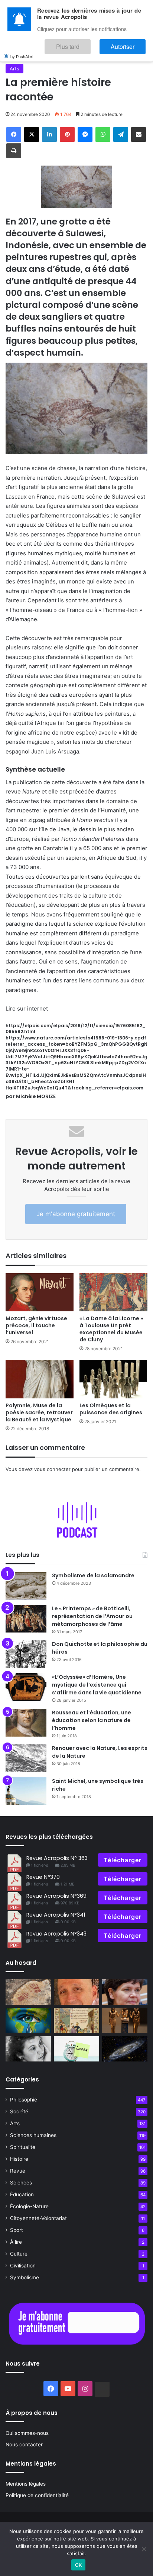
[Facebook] (14, 134)
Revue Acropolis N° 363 (57, 1858)
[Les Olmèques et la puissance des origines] (113, 1379)
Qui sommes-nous (27, 2433)
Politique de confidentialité (37, 2495)
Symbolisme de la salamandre (93, 1575)
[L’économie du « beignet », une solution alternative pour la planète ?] (125, 1992)
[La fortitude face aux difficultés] (28, 2021)
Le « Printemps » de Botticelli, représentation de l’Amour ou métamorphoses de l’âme (92, 1616)
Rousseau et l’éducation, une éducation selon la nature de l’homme (92, 1720)
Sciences (21, 2183)
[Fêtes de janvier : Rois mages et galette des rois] (76, 2021)
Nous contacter (24, 2444)
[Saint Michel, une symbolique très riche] (26, 1791)
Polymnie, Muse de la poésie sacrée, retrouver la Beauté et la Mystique (39, 1412)
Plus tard (90, 43)
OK (79, 2565)
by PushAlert (22, 51)
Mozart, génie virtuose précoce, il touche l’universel (36, 1325)
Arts (14, 69)
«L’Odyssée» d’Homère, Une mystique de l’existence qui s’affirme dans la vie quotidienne (97, 1685)
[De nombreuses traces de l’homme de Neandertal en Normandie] (28, 1992)
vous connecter (52, 1469)
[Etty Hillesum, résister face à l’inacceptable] (28, 2049)
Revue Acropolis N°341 (56, 1915)
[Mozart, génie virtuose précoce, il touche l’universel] (40, 1292)
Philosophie (24, 2100)
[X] (32, 134)
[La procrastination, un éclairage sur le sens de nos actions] (76, 2049)
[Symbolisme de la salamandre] (26, 1586)
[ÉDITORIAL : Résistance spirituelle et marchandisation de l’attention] (76, 1992)
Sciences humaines (33, 2135)
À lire (16, 2242)
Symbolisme (25, 2277)
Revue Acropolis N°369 (56, 1896)
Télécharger (123, 1860)
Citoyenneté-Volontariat (38, 2218)
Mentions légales (26, 2484)
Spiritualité (23, 2147)
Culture (19, 2254)
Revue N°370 (43, 1877)
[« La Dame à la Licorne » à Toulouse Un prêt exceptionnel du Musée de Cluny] (113, 1292)
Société (19, 2111)
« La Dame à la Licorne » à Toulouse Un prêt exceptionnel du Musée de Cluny (111, 1329)
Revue (18, 2171)
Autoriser (130, 43)
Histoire (19, 2159)
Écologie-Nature (29, 2206)
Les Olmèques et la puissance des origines (111, 1409)
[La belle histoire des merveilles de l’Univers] (125, 2049)
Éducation (22, 2194)
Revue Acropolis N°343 (56, 1934)
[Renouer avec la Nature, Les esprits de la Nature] (26, 1758)
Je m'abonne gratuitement (76, 1214)
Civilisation (23, 2266)
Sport (17, 2230)
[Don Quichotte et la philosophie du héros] (26, 1654)
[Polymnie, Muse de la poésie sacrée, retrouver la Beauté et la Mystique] (40, 1379)
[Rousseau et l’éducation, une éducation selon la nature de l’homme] (26, 1723)
